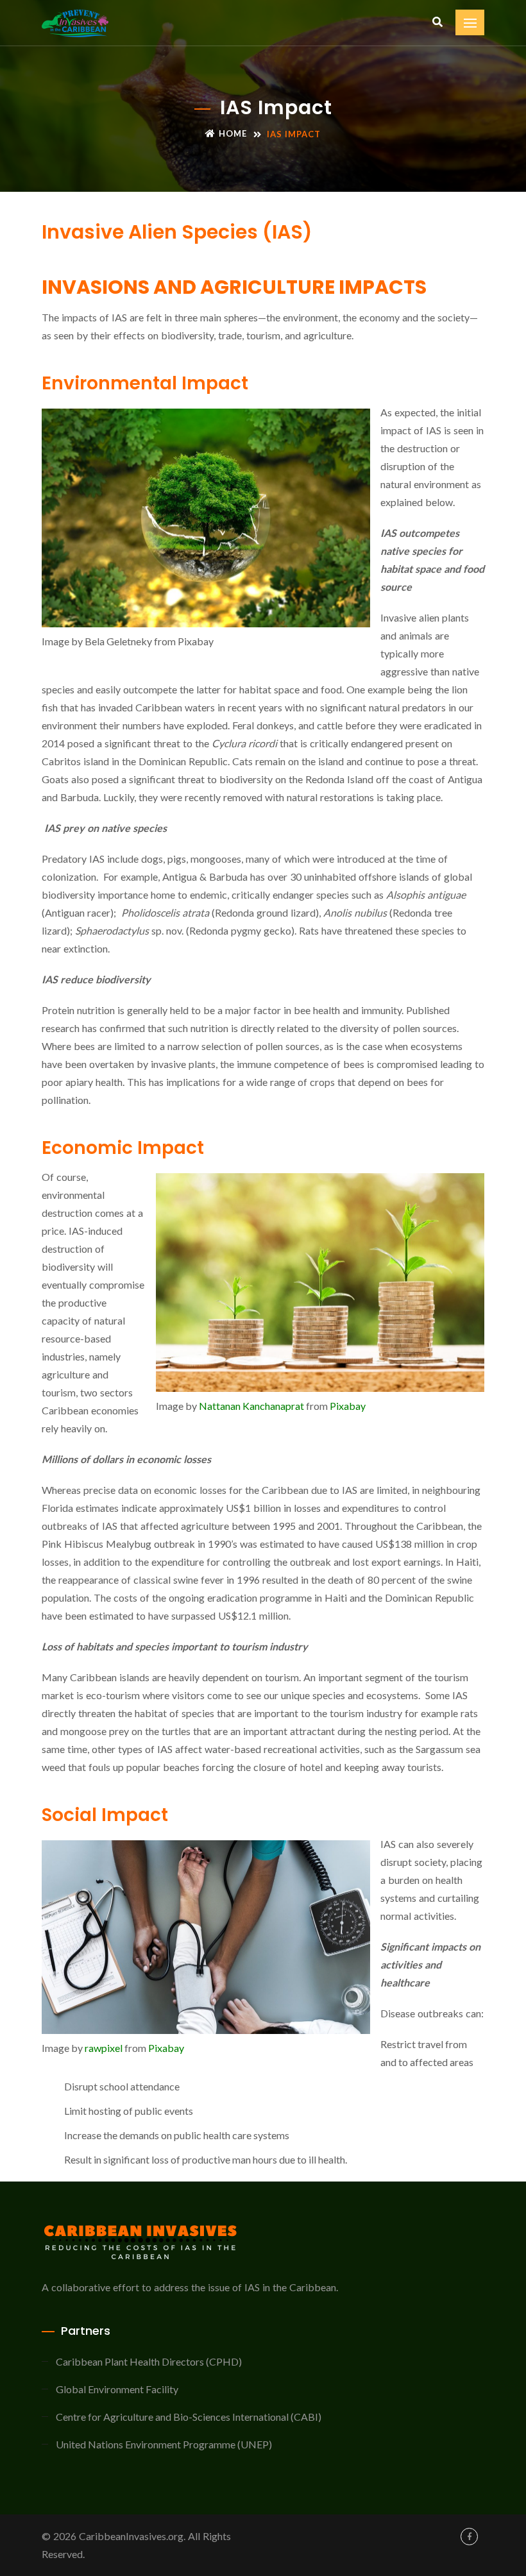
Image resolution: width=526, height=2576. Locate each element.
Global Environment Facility (117, 2389)
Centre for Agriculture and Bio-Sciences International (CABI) (189, 2417)
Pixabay (348, 1406)
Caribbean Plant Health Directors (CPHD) (149, 2361)
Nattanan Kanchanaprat (251, 1406)
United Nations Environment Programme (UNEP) (164, 2444)
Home (233, 133)
